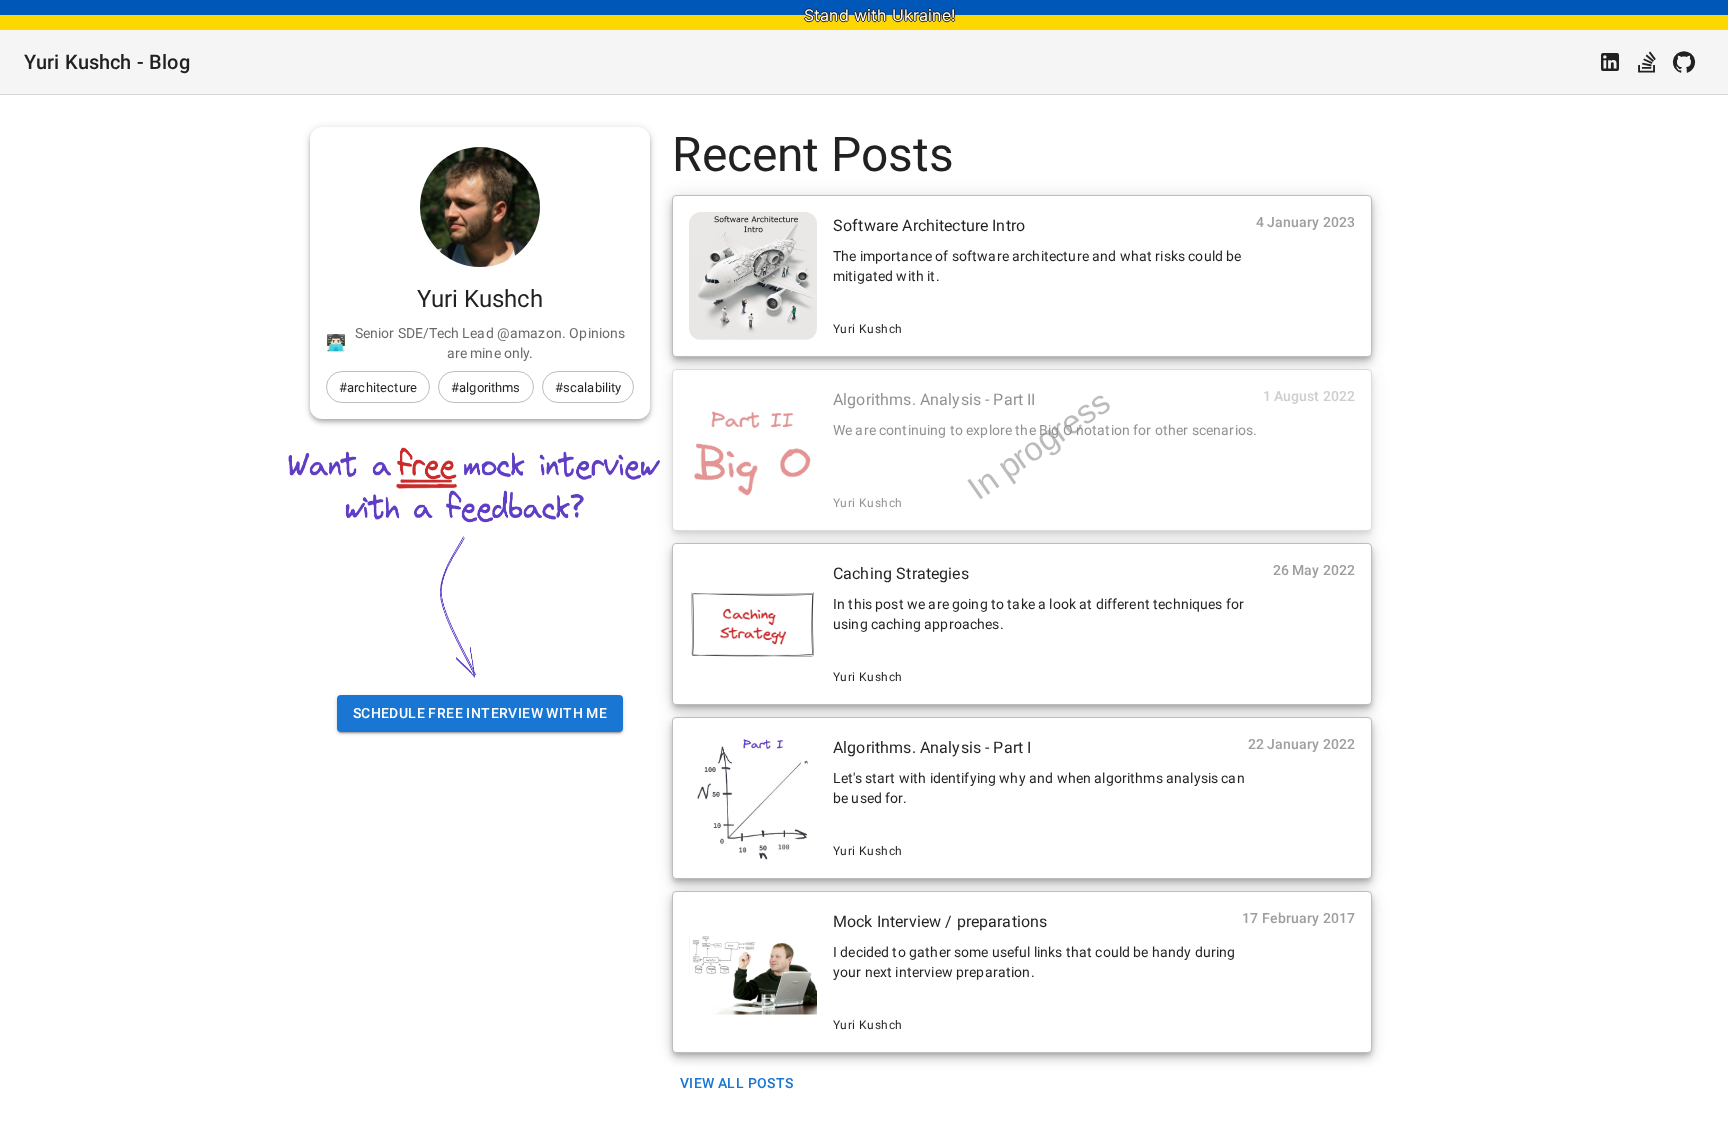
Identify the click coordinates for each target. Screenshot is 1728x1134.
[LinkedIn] (1610, 62)
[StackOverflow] (1647, 62)
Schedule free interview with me (480, 713)
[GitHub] (1684, 62)
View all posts (737, 1083)
